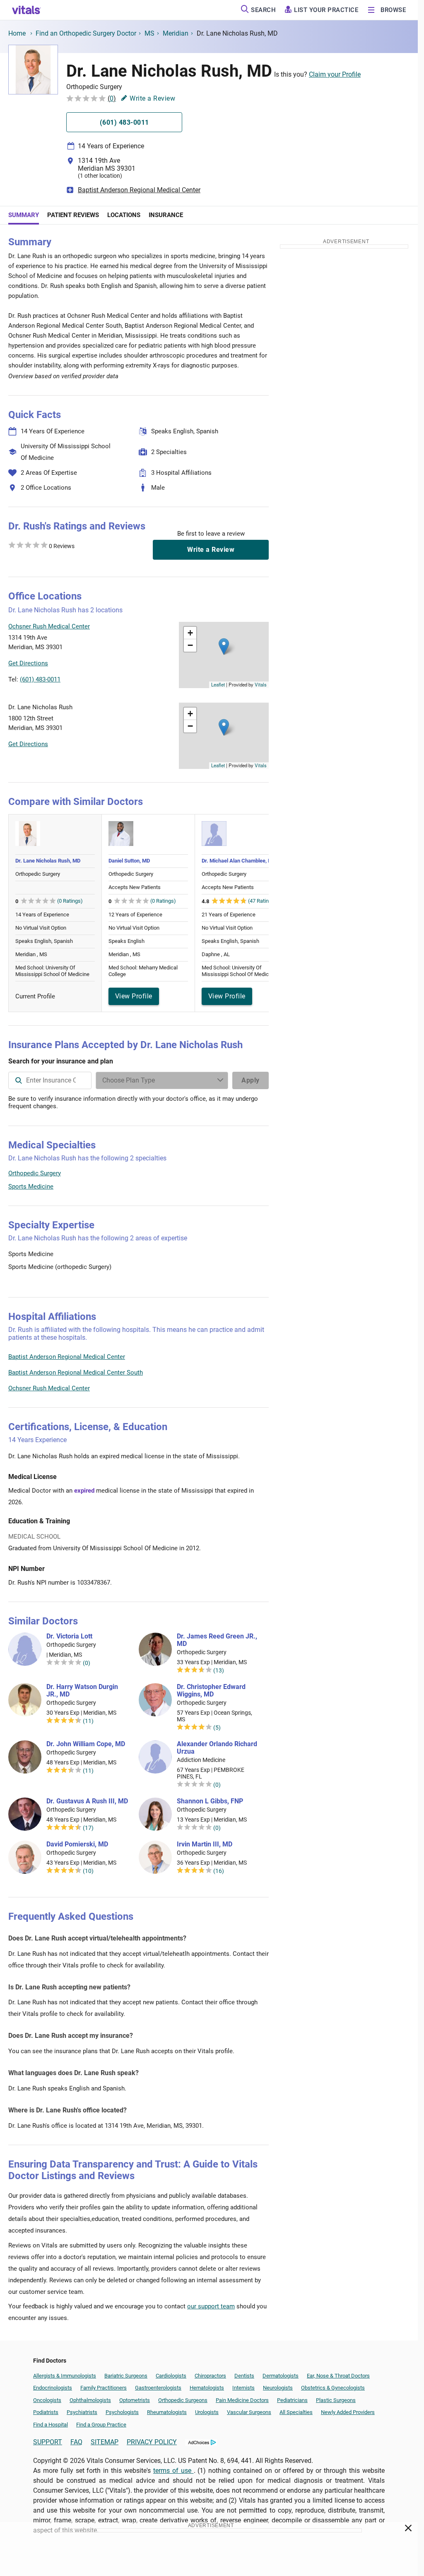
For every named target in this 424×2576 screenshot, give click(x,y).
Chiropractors (210, 2376)
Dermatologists (281, 2376)
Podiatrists (46, 2412)
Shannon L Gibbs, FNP (210, 1801)
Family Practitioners (104, 2388)
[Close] (408, 2530)
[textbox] (50, 1080)
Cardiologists (171, 2376)
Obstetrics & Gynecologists (333, 2388)
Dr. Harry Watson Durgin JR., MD (82, 1691)
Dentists (244, 2376)
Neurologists (278, 2388)
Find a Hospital (51, 2425)
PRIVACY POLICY (152, 2442)
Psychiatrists (82, 2412)
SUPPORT (48, 2442)
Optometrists (135, 2400)
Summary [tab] (24, 215)
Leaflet (218, 684)
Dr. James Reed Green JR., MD (217, 1640)
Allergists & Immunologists (65, 2376)
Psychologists (122, 2412)
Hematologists (207, 2388)
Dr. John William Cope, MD (86, 1744)
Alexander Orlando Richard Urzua (217, 1748)
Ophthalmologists (90, 2400)
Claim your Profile (335, 74)
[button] (224, 646)
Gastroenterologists (158, 2388)
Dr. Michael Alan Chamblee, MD (239, 861)
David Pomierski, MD (77, 1844)
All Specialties (296, 2412)
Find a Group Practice (101, 2425)
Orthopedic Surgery (35, 1173)
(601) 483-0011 (40, 679)
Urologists (207, 2412)
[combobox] (50, 1080)
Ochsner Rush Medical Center (49, 1388)
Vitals (261, 684)
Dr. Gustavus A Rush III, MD (87, 1801)
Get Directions (28, 663)
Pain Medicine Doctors (242, 2400)
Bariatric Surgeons (126, 2376)
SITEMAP (105, 2442)
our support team (211, 2306)
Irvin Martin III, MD (205, 1844)
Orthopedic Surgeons (183, 2400)
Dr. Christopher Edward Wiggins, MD (211, 1691)
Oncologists (47, 2400)
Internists (243, 2388)
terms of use (173, 2471)
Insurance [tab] (166, 215)
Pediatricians (292, 2400)
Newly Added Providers (348, 2412)
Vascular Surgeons (249, 2412)
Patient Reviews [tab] (73, 215)
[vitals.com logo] (26, 10)
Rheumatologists (167, 2412)
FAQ (76, 2442)
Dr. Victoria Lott (69, 1636)
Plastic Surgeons (336, 2400)
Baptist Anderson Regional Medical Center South (76, 1373)
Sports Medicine (31, 1187)
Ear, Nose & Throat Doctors (338, 2376)
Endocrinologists (53, 2388)
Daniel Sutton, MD (129, 861)
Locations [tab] (124, 215)
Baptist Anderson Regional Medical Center (139, 190)
